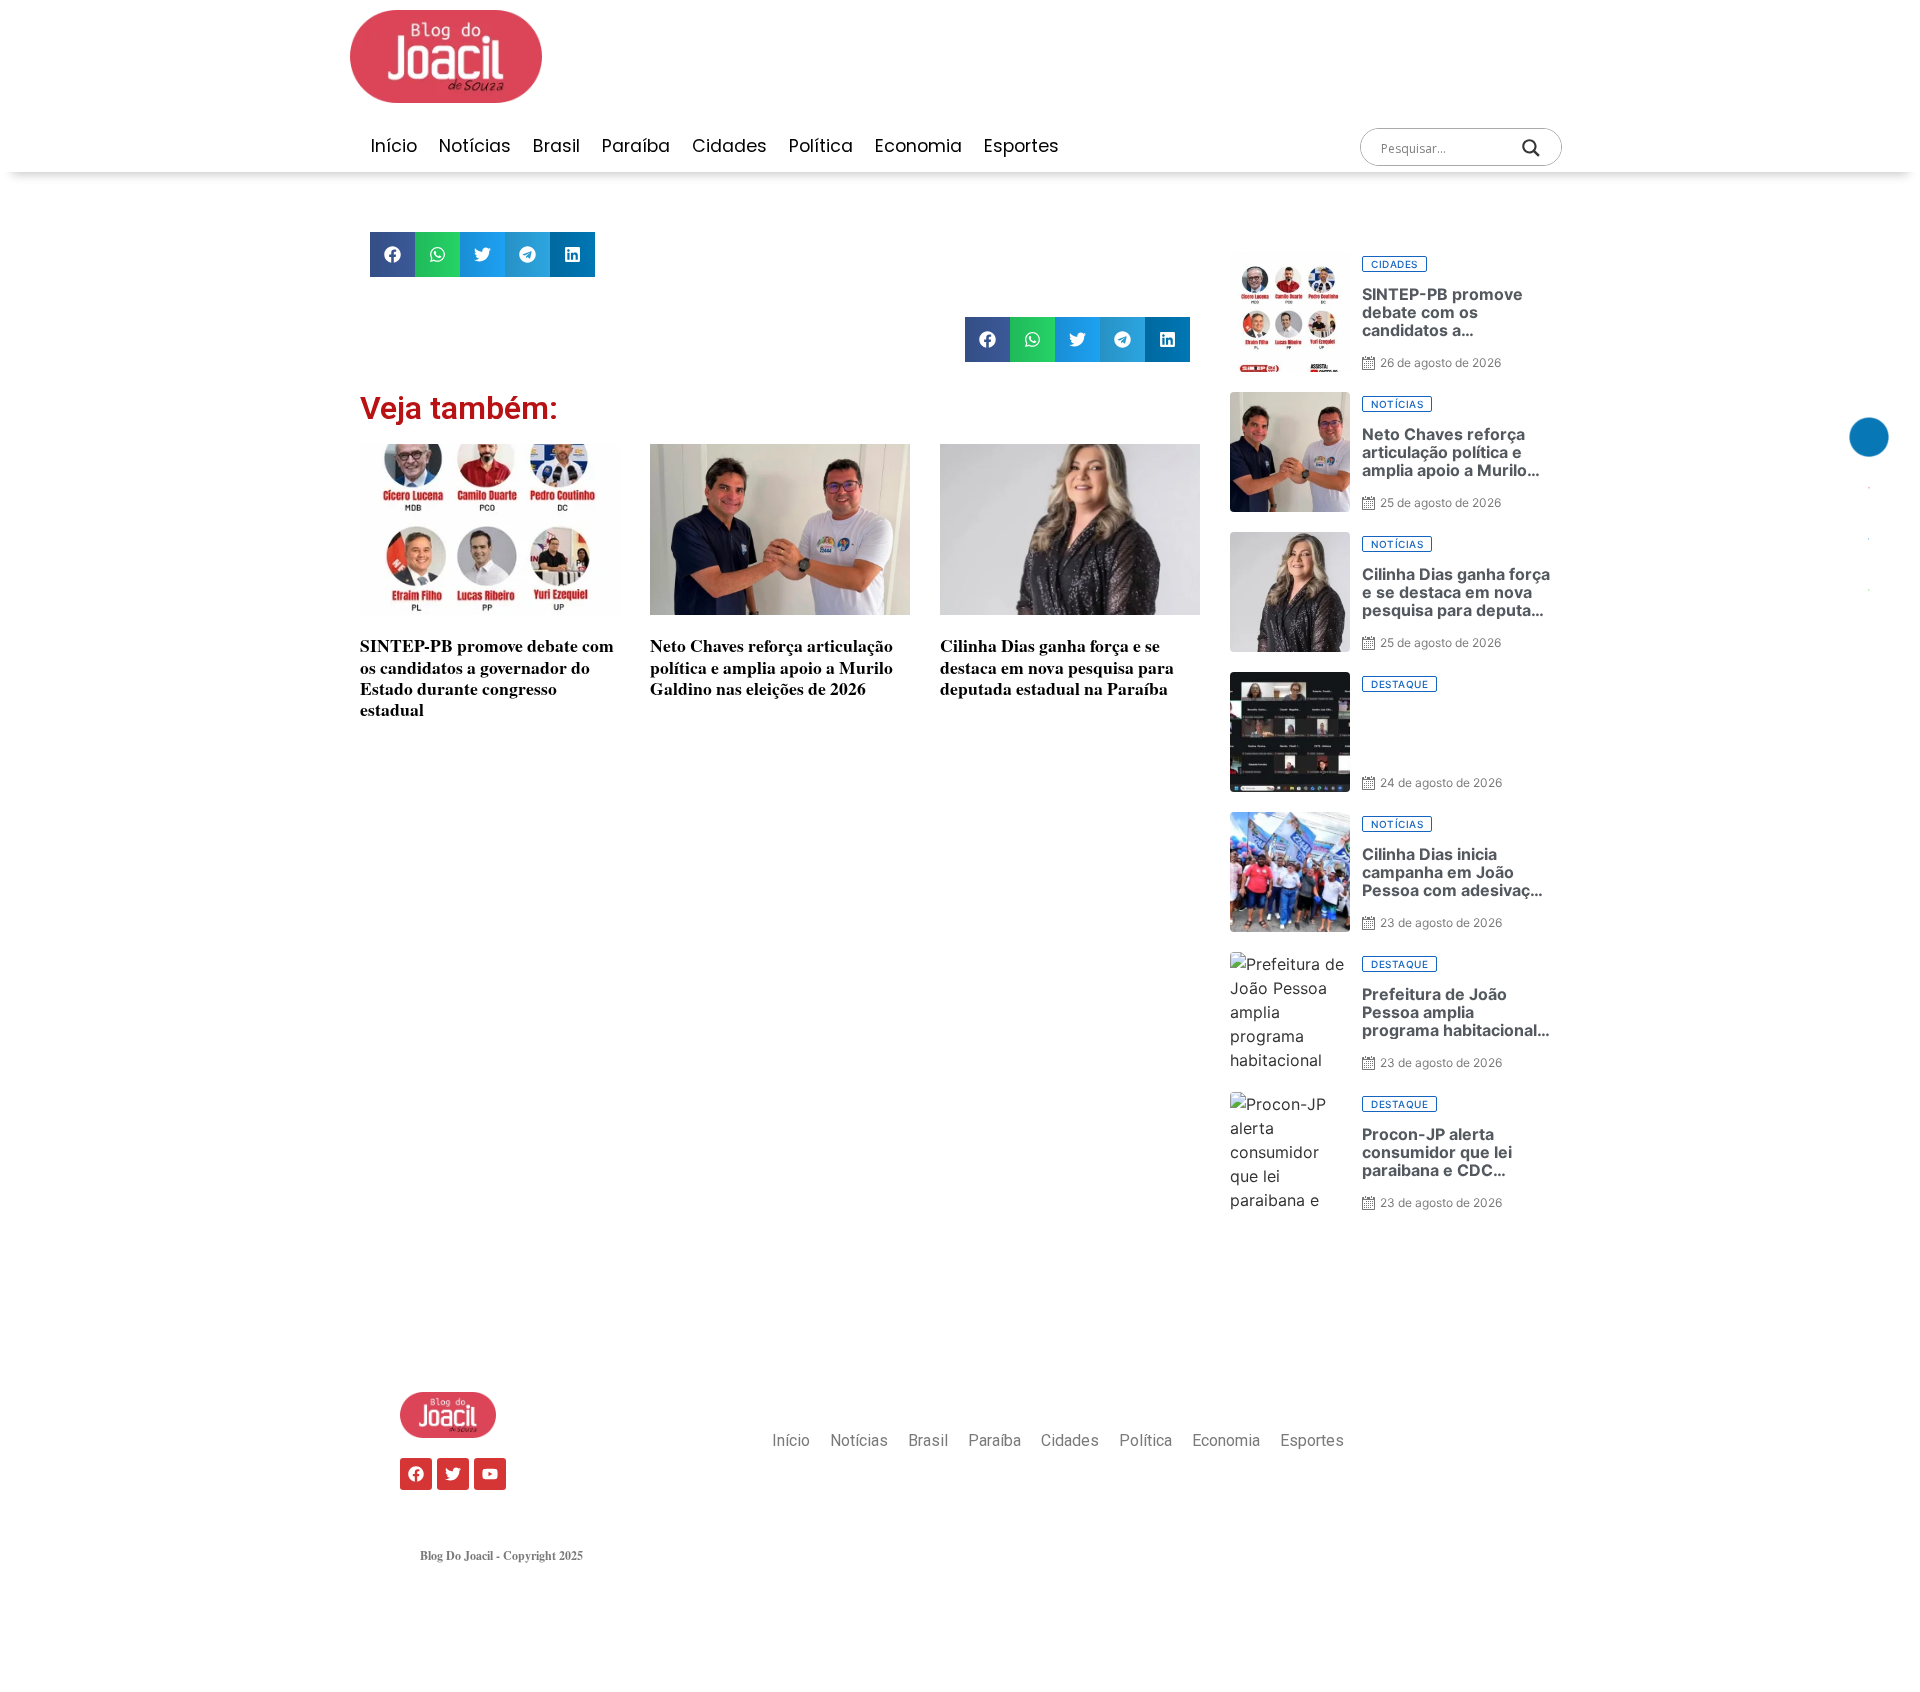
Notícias (475, 146)
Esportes (1021, 146)
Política (821, 146)
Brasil (556, 146)
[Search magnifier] (1531, 148)
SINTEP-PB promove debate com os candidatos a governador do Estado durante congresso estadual (487, 676)
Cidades (729, 146)
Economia (918, 146)
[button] (392, 254)
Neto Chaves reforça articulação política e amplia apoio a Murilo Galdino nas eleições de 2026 (771, 666)
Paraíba (636, 146)
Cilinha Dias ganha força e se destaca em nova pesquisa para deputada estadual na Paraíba (1057, 666)
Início (394, 146)
